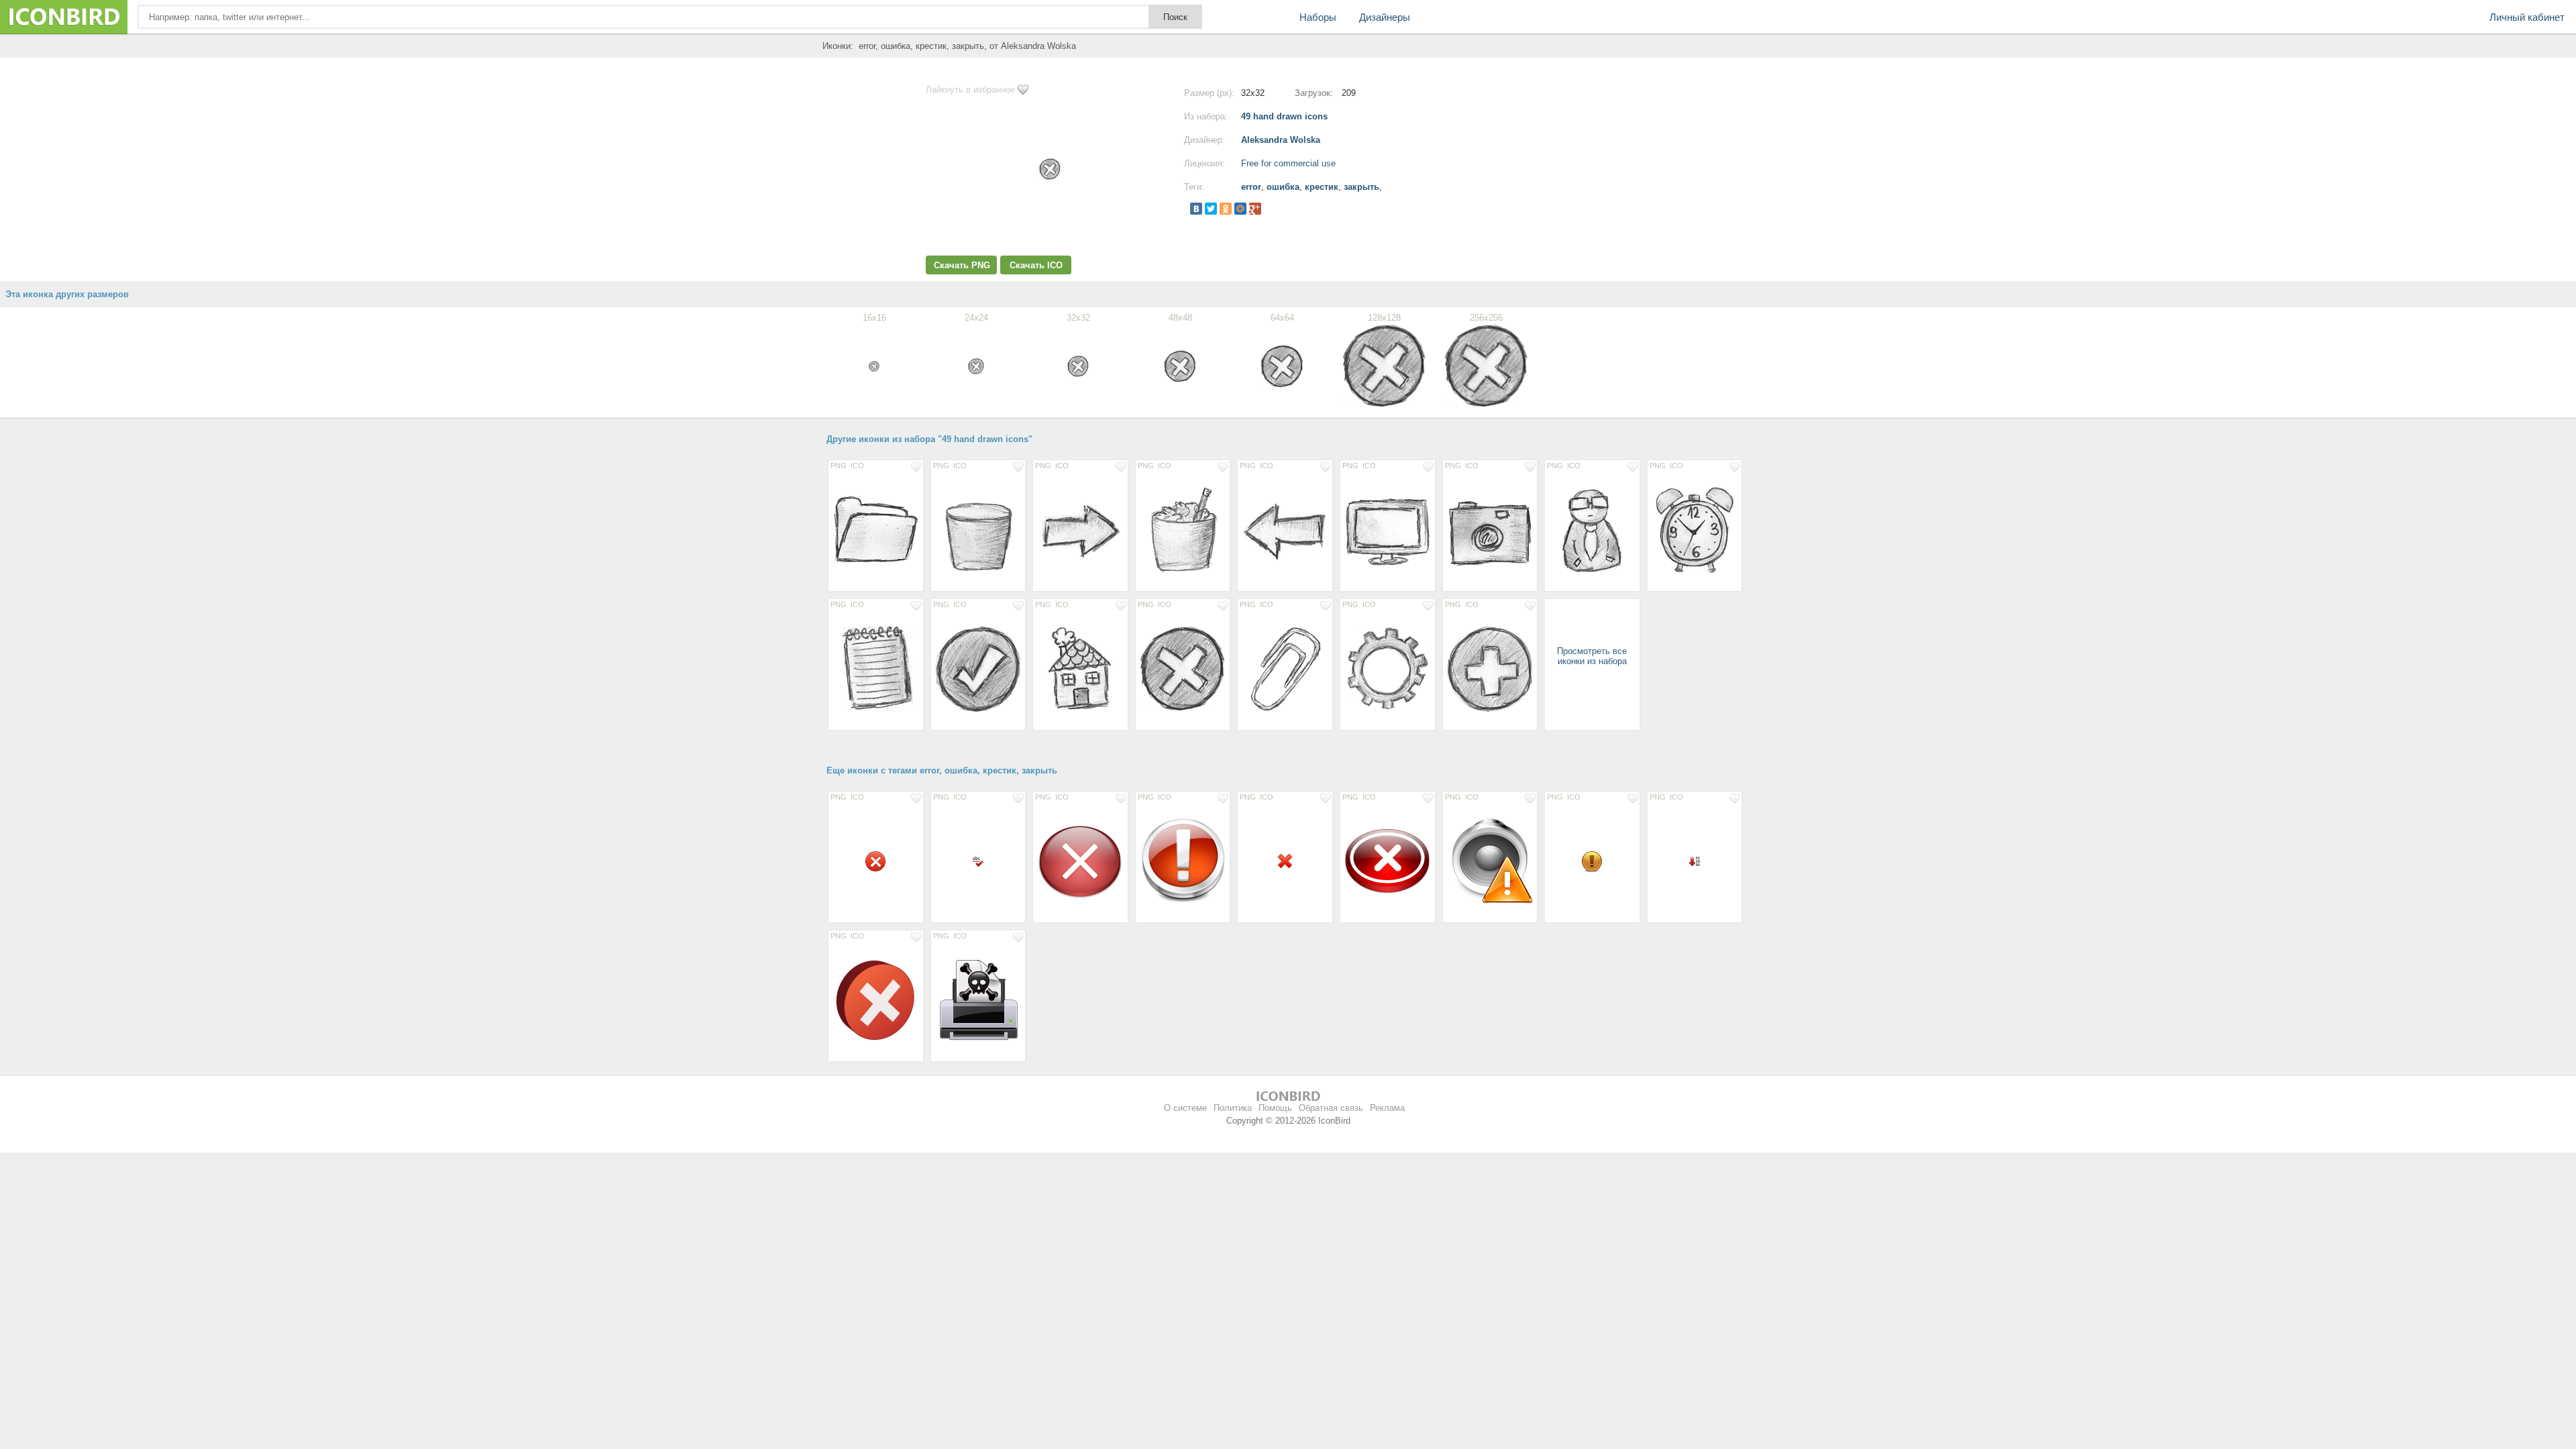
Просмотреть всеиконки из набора (1592, 656)
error (1251, 187)
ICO (857, 466)
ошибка (1283, 187)
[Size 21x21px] (1285, 861)
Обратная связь (1331, 1108)
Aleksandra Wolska (1281, 140)
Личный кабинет (2527, 17)
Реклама (1387, 1108)
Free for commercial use (1288, 163)
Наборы (1318, 17)
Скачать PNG (962, 265)
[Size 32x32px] (1592, 861)
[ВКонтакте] (1196, 209)
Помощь (1275, 1108)
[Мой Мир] (1240, 209)
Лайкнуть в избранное (970, 90)
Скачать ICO (1036, 265)
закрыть (1361, 187)
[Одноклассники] (1226, 209)
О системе (1185, 1108)
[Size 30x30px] (876, 861)
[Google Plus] (1255, 209)
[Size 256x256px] (1080, 861)
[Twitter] (1211, 209)
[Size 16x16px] (978, 861)
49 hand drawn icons (1284, 116)
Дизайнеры (1385, 17)
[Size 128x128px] (876, 529)
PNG (839, 466)
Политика (1233, 1108)
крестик (1322, 187)
